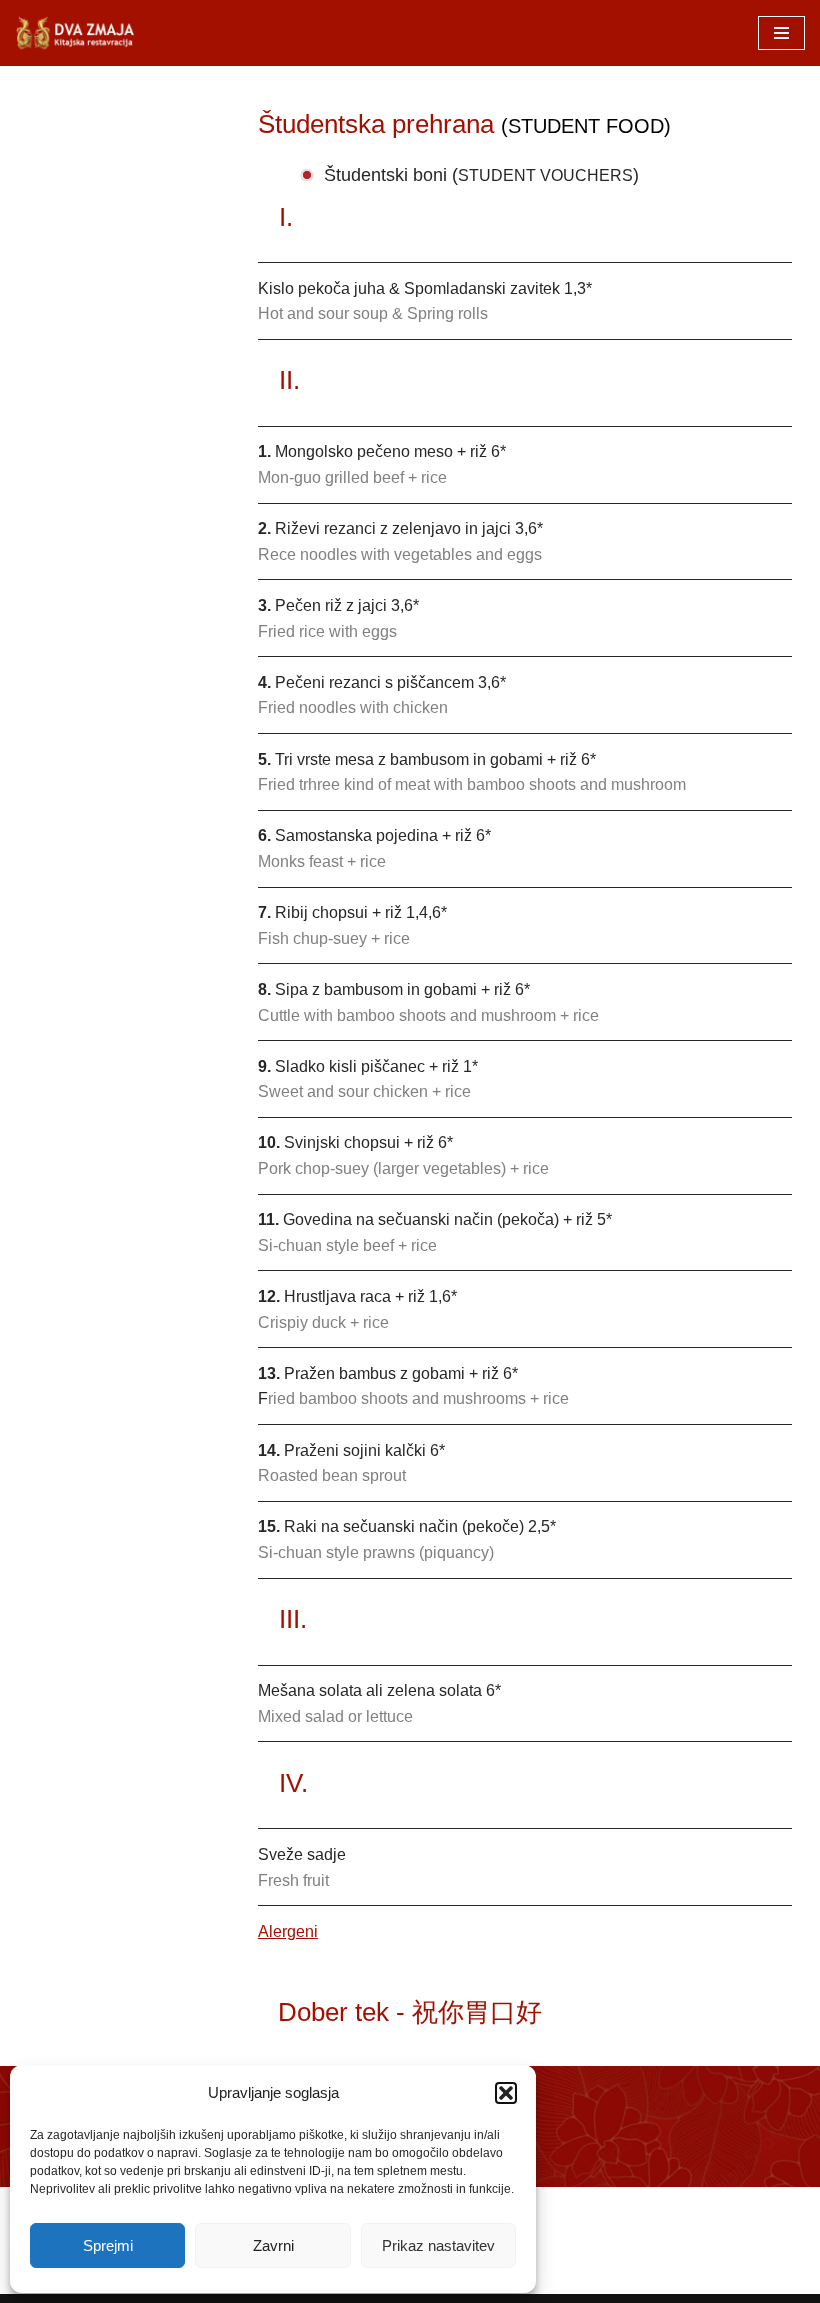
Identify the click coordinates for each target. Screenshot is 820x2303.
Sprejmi (108, 2245)
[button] (506, 2093)
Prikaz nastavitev (438, 2245)
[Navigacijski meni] (781, 33)
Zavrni (273, 2245)
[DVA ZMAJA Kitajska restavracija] (75, 33)
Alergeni (288, 1931)
